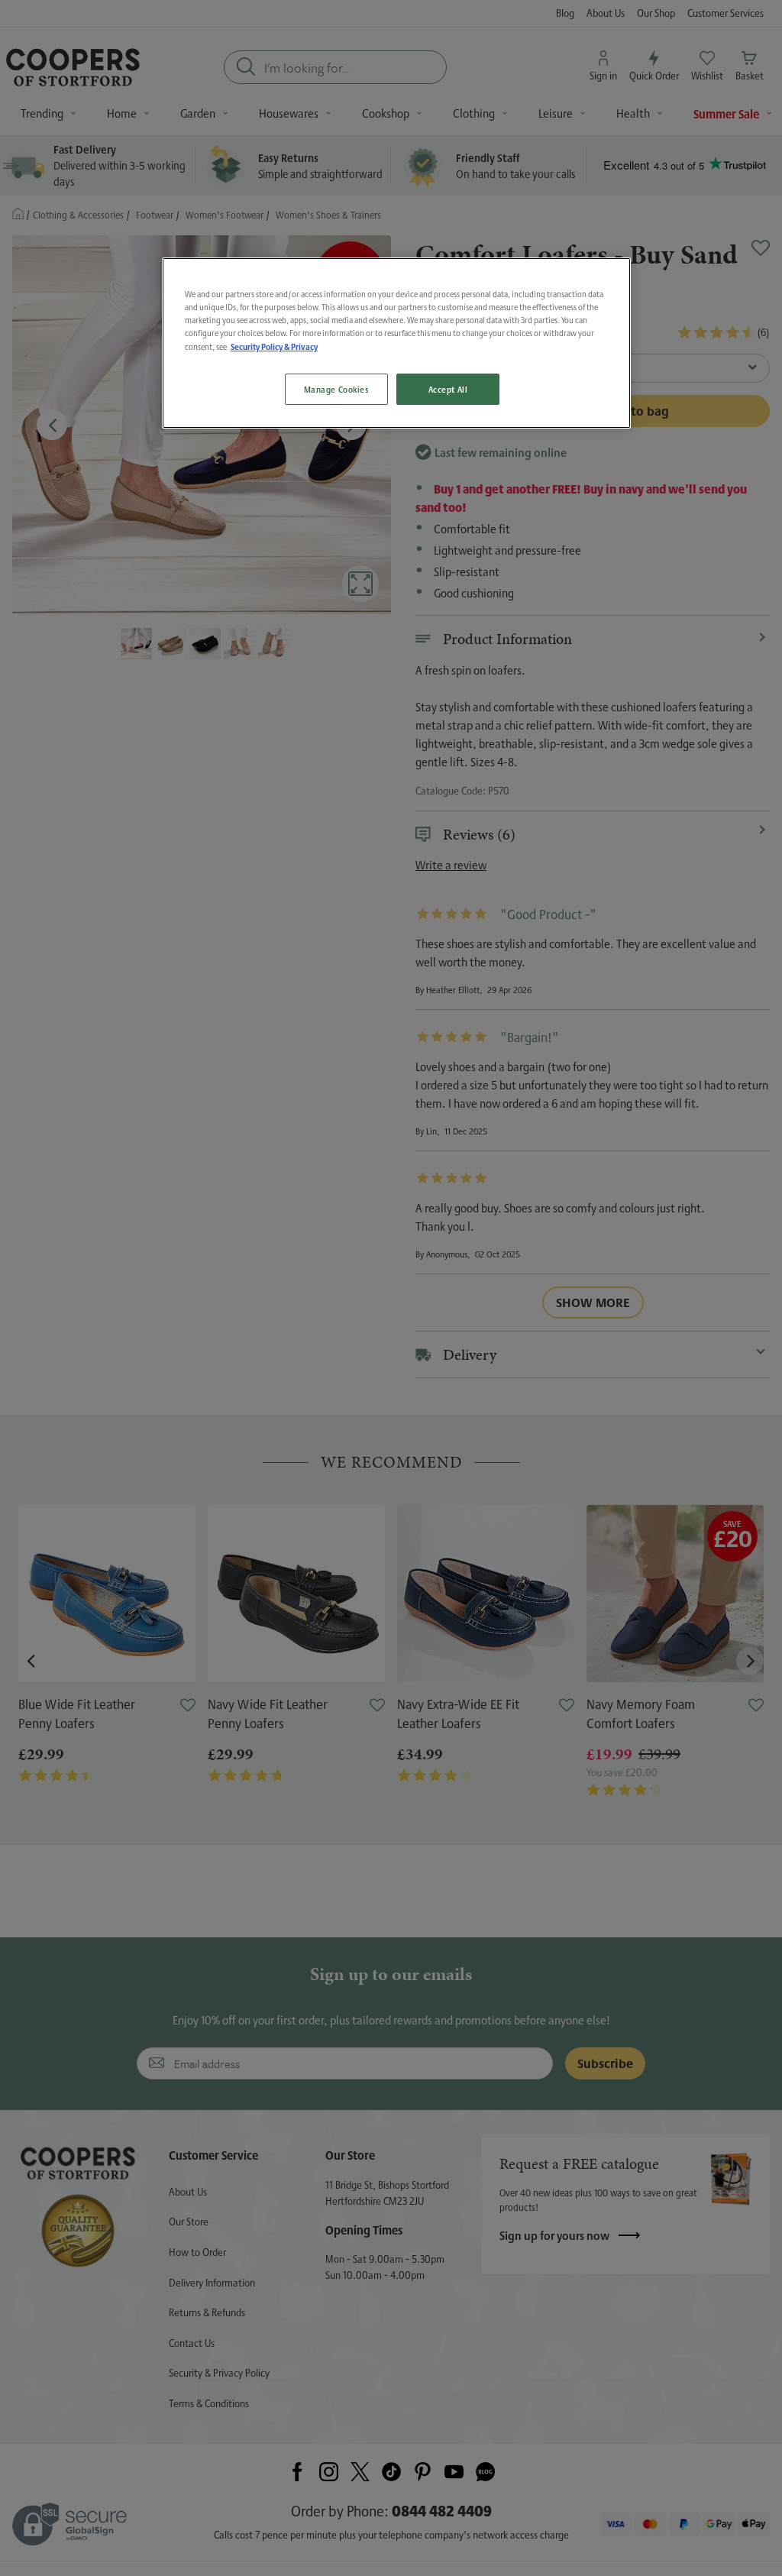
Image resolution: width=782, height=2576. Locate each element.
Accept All (448, 389)
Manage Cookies (336, 389)
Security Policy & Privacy (274, 346)
